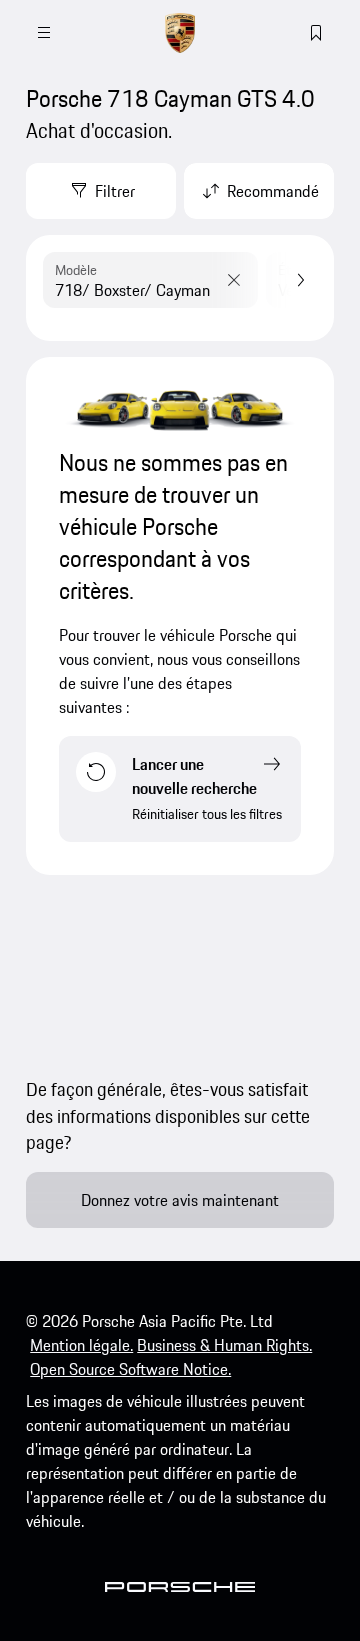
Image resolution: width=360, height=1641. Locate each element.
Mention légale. (81, 1345)
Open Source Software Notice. (130, 1369)
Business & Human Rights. (224, 1345)
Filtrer (115, 191)
